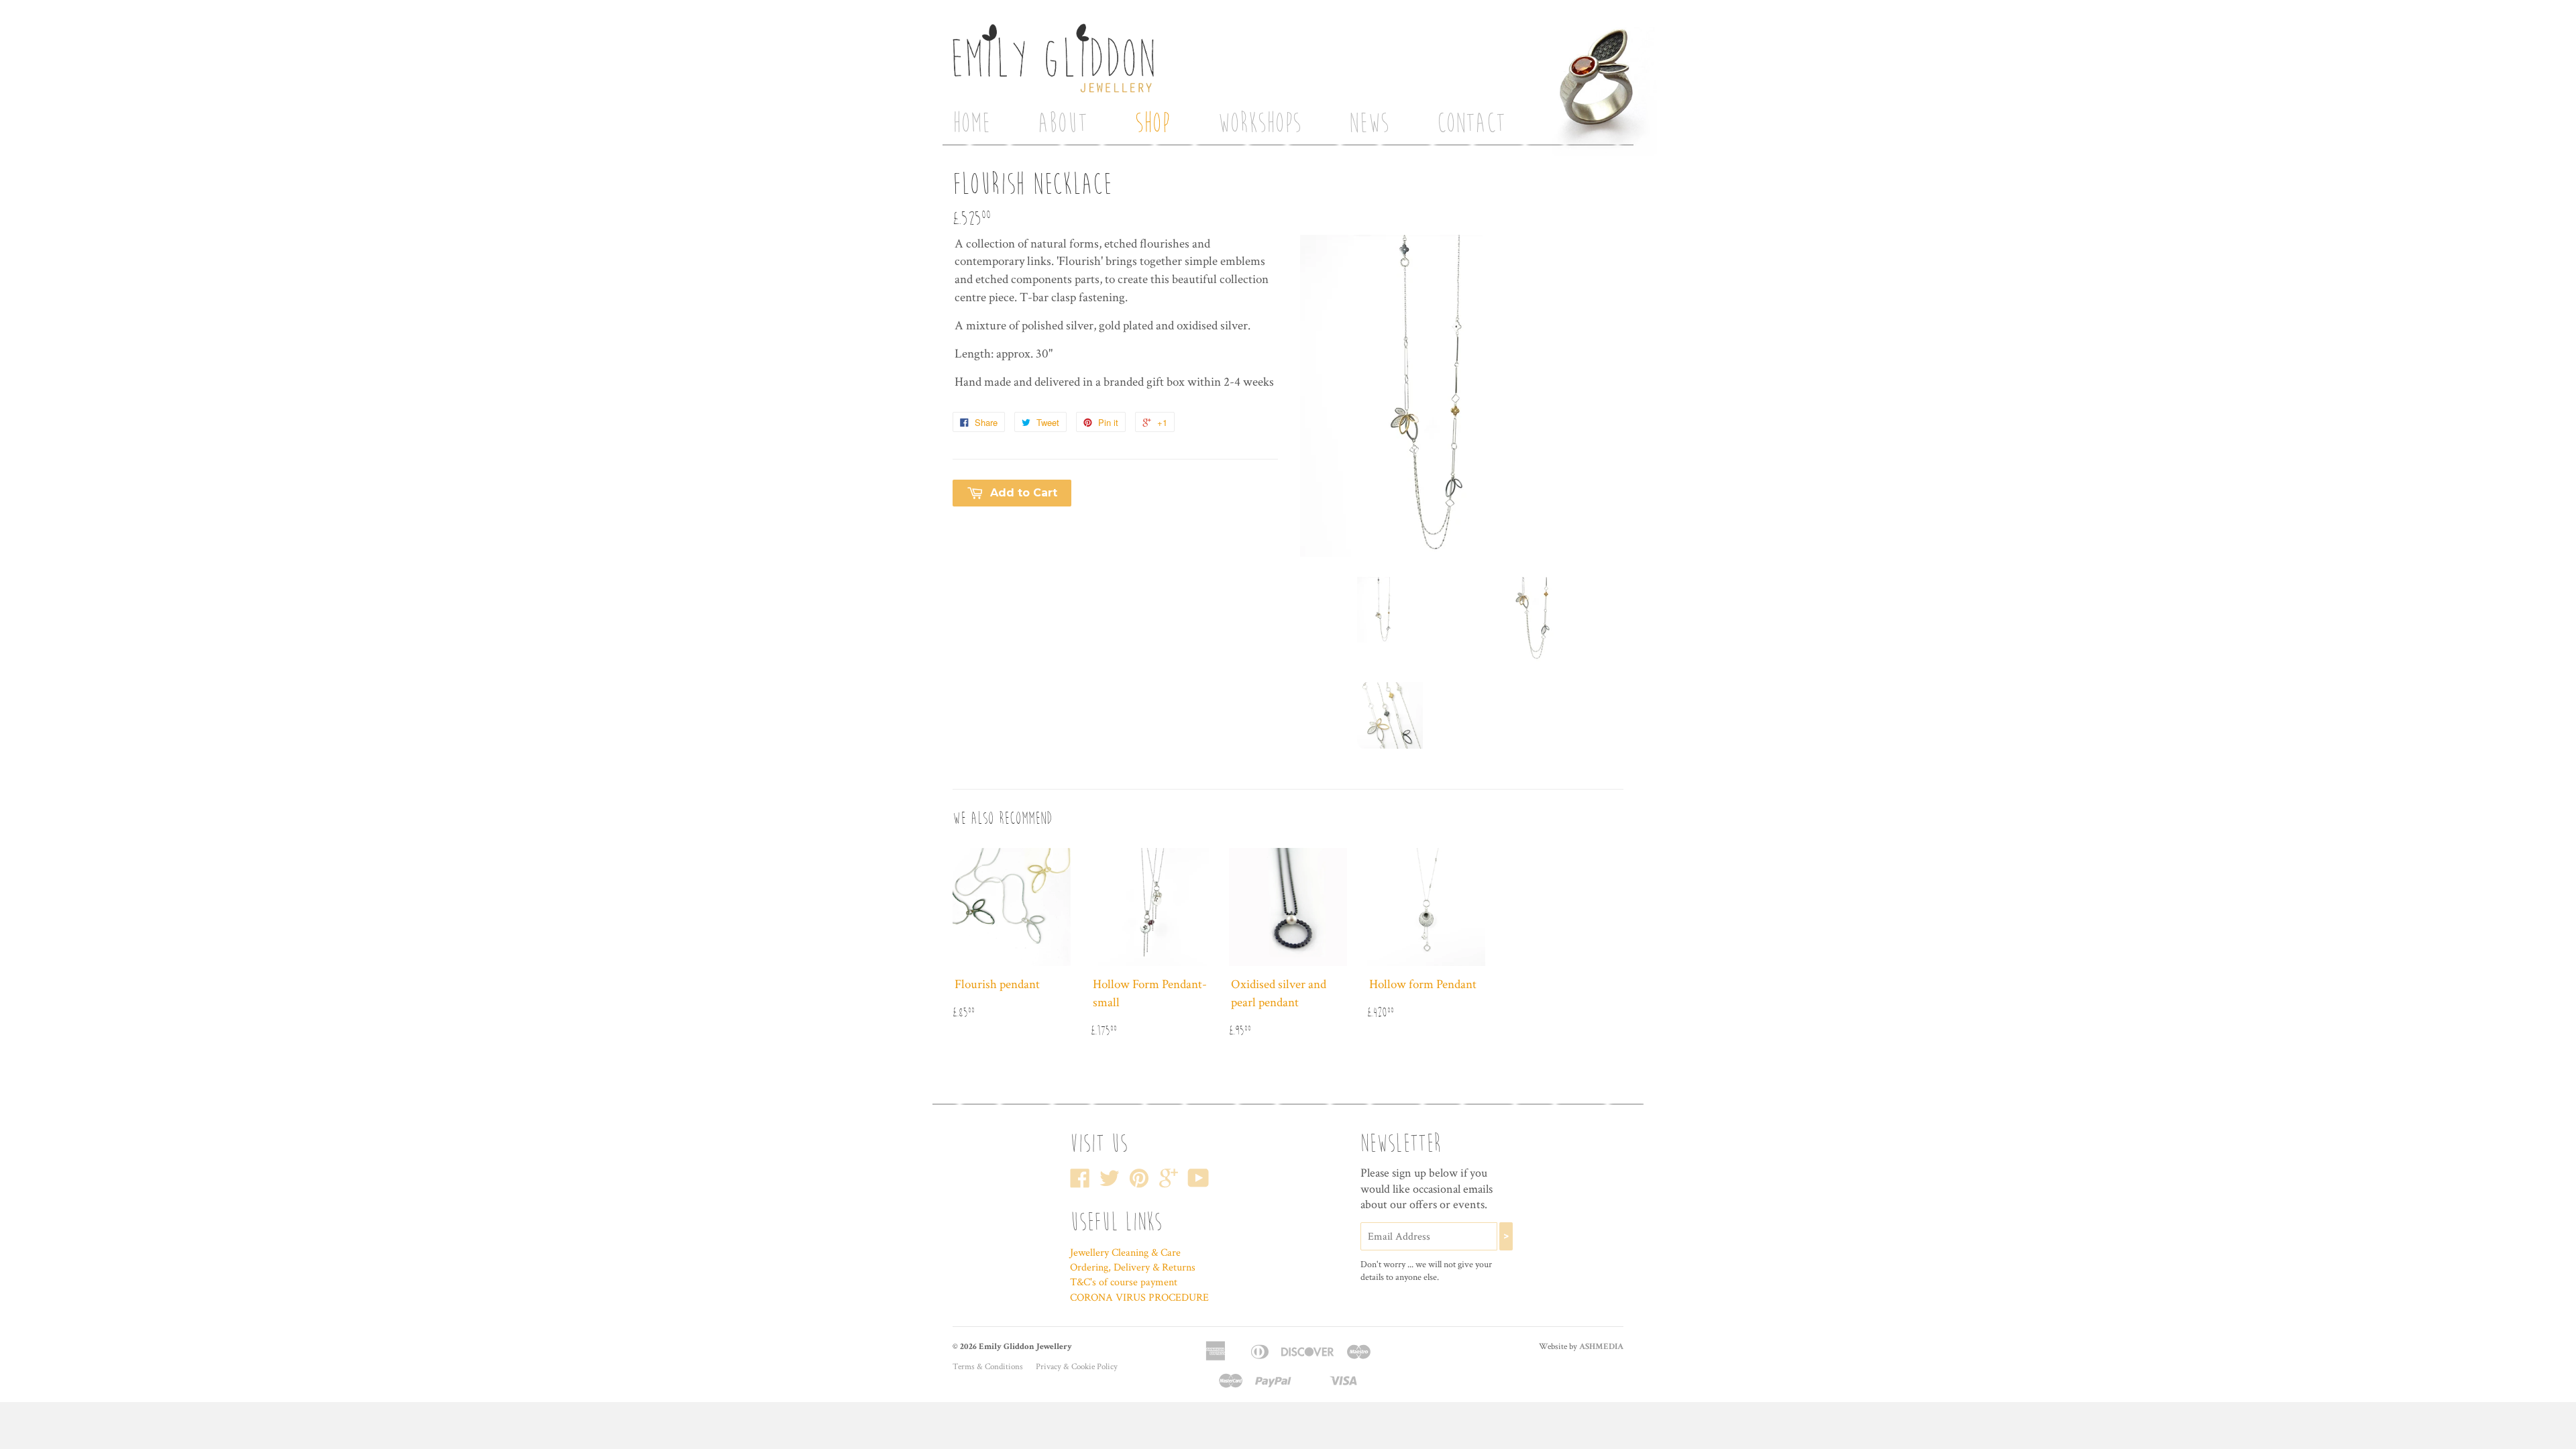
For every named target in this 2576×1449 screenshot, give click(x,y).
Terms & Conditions (988, 1367)
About (1063, 123)
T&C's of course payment (1124, 1282)
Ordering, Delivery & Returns (1133, 1268)
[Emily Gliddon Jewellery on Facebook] (1080, 1183)
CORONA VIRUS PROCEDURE (1139, 1298)
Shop (1152, 123)
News (1369, 123)
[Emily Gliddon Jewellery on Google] (1169, 1183)
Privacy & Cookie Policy (1077, 1367)
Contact (1471, 123)
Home (971, 123)
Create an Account (1458, 25)
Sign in (1453, 6)
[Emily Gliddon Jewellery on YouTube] (1198, 1183)
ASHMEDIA (1601, 1347)
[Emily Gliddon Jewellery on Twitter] (1110, 1183)
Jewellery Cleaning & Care (1125, 1253)
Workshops (1259, 123)
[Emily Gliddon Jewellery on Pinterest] (1139, 1183)
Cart (1481, 65)
